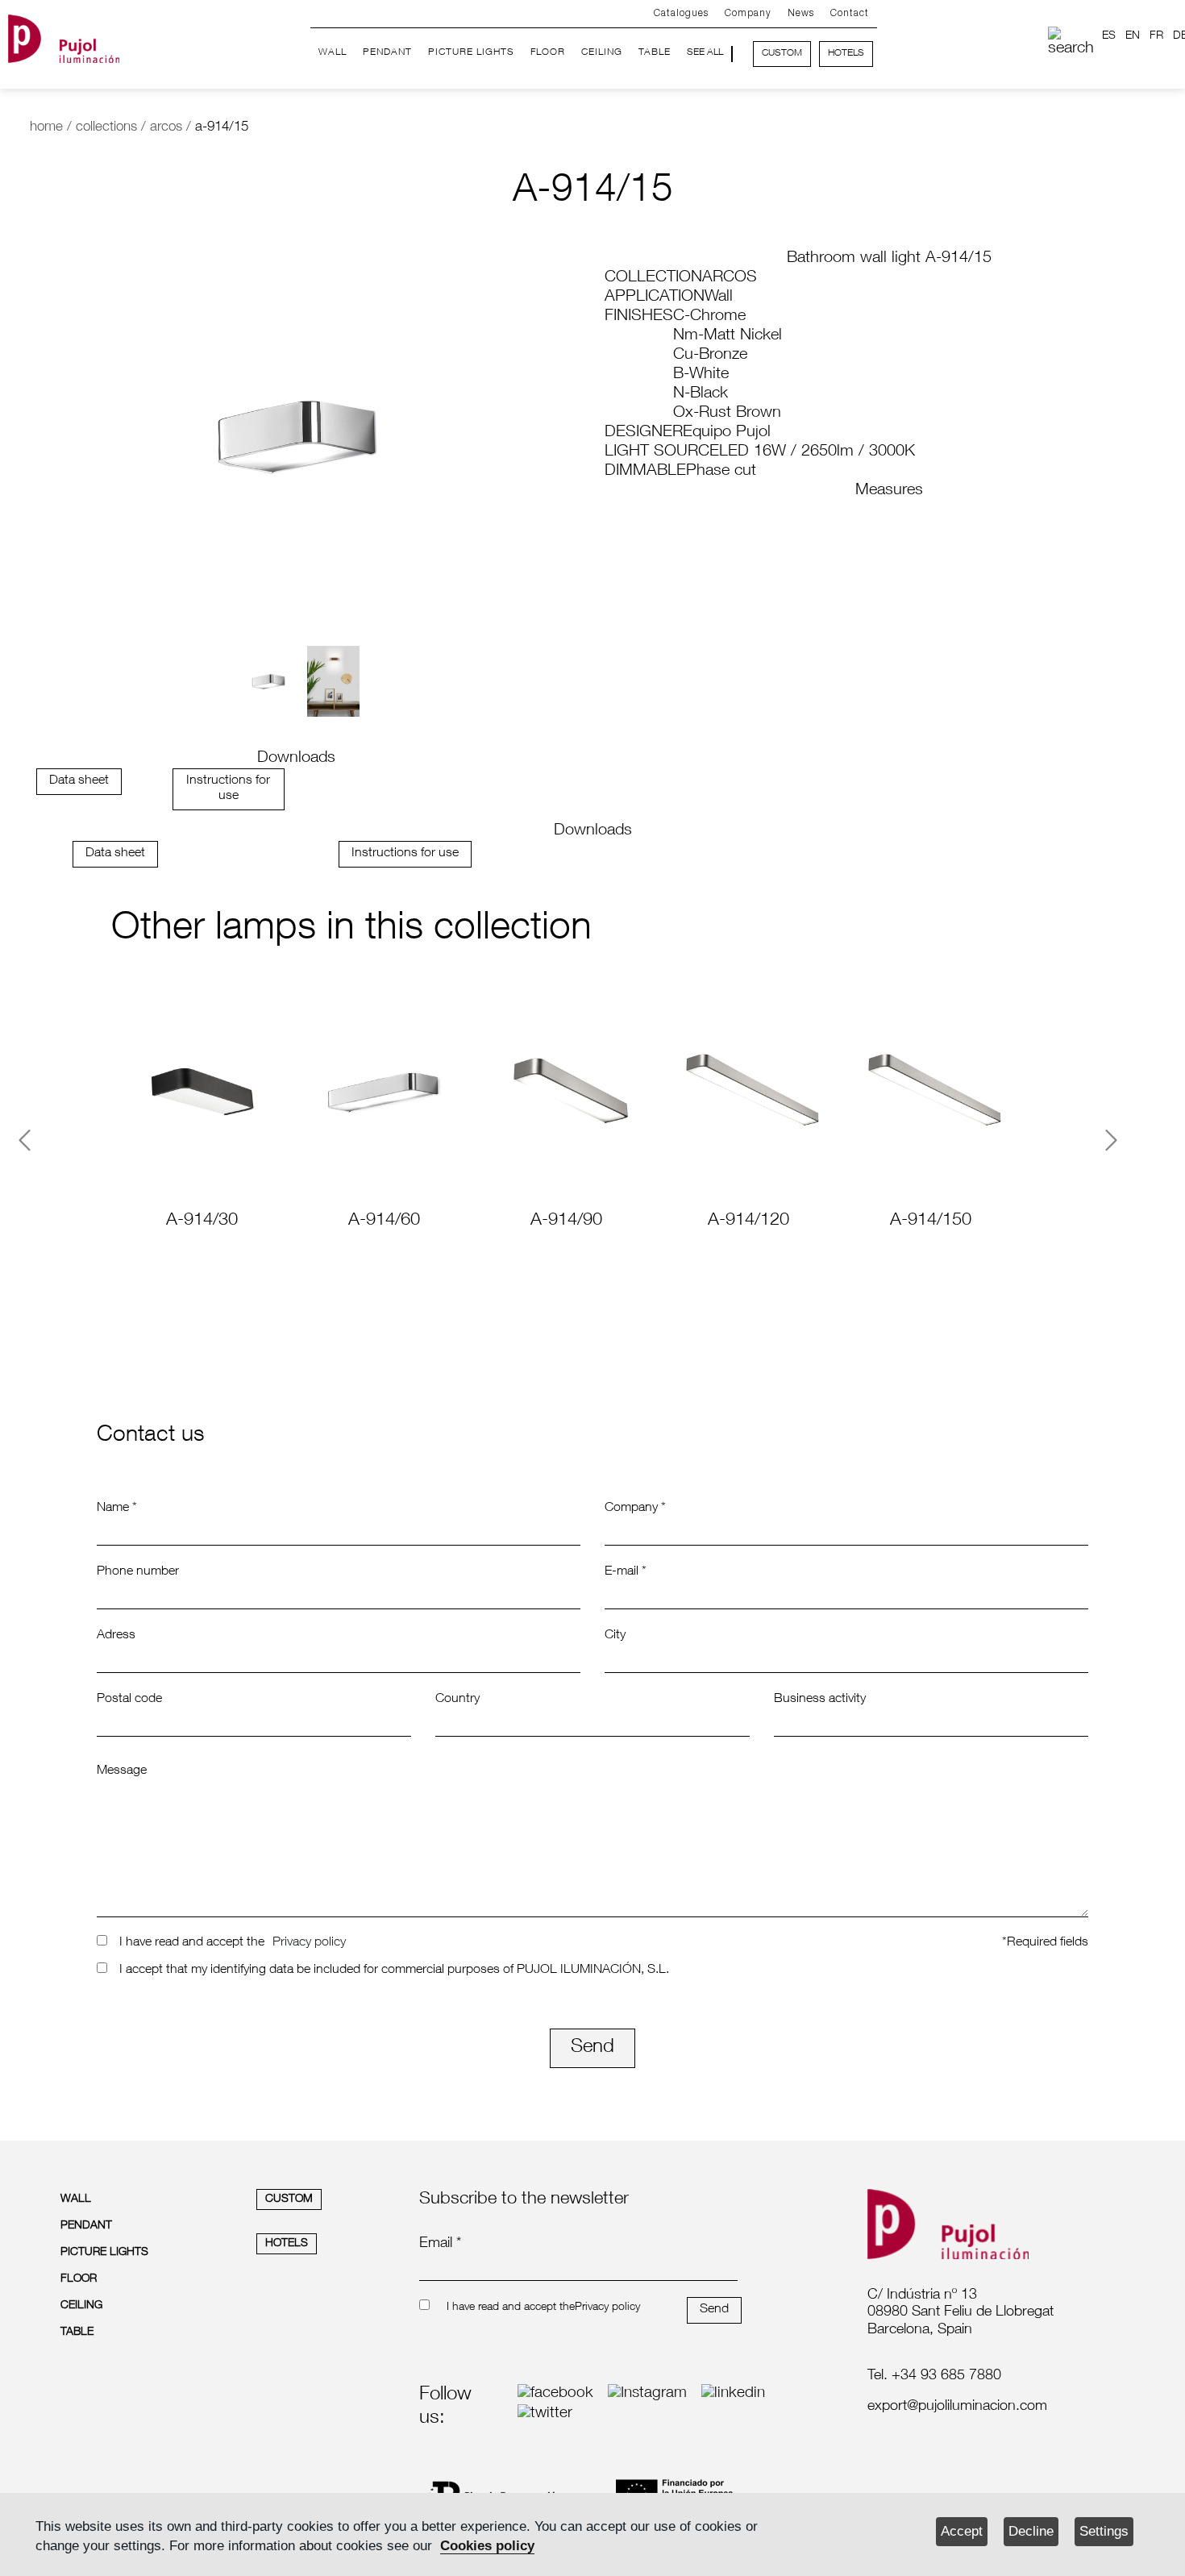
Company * (635, 1509)
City (615, 1636)
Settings (1104, 2531)
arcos (166, 128)
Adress (116, 1636)
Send (592, 2048)
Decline (1031, 2531)
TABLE (655, 52)
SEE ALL (705, 52)
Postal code (129, 1700)
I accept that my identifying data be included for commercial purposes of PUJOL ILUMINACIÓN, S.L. (394, 1970)
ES (1109, 36)
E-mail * (626, 1572)
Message (122, 1771)
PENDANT (387, 52)
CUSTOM (782, 53)
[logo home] (64, 35)
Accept (962, 2531)
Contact (850, 13)
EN (1133, 36)
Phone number (138, 1572)
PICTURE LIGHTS (471, 52)
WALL (333, 52)
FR (1156, 36)
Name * (117, 1509)
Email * (440, 2244)
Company (748, 13)
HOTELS (846, 53)
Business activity (820, 1700)
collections (106, 128)
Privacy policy (309, 1943)
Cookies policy (487, 2546)
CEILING (602, 52)
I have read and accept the (192, 1943)
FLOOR (548, 52)
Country (457, 1700)
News (801, 13)
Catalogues (681, 13)
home (46, 128)
